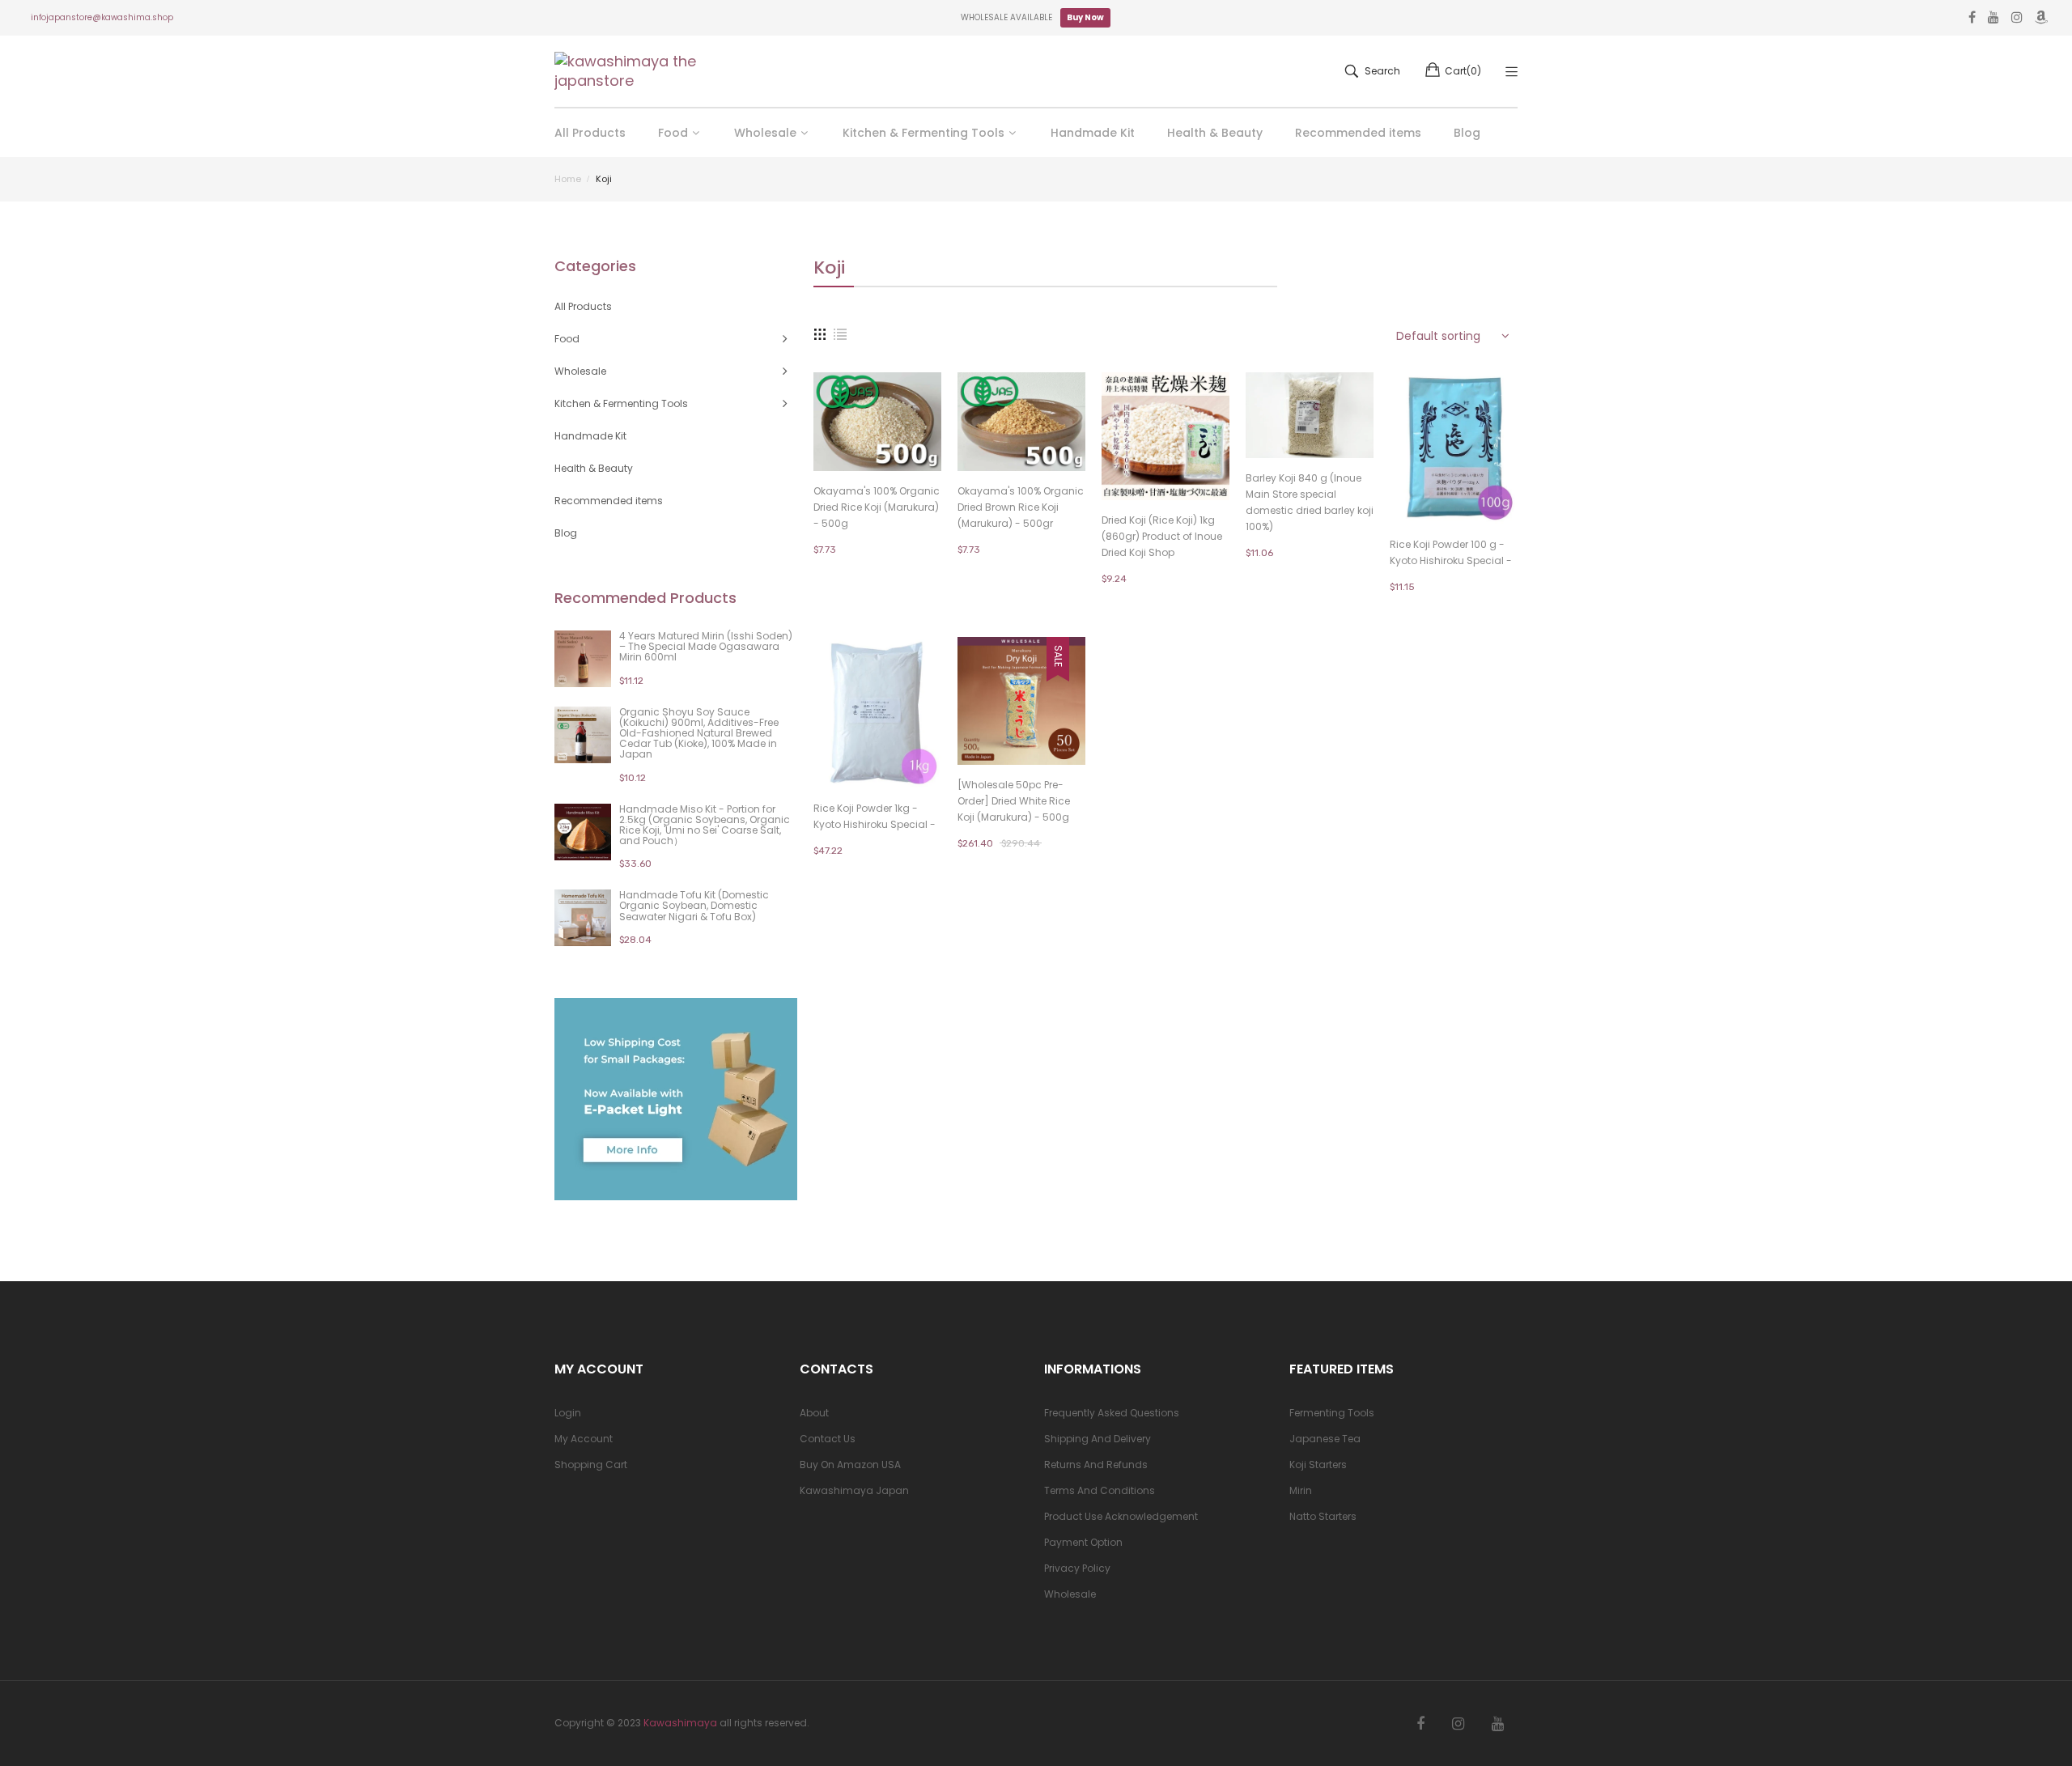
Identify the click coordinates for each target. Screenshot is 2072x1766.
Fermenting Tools (1332, 1413)
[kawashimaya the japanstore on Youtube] (1498, 1724)
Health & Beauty (594, 468)
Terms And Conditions (1100, 1490)
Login (568, 1413)
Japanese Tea (1325, 1439)
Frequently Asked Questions (1112, 1413)
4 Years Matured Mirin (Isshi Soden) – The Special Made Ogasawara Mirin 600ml (706, 646)
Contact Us (828, 1439)
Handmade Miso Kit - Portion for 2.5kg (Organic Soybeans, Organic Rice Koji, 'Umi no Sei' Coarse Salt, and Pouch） (705, 825)
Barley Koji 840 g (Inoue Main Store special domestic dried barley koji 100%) (1310, 502)
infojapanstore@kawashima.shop (102, 17)
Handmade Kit (590, 436)
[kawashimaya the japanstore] (627, 71)
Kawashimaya (680, 1723)
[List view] (840, 333)
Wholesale (1070, 1594)
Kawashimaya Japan (854, 1490)
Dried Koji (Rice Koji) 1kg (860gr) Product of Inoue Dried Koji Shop (1162, 536)
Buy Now (1085, 17)
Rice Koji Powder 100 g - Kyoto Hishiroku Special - (1451, 552)
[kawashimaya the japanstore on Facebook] (1420, 1724)
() (1463, 71)
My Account (584, 1439)
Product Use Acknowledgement (1121, 1516)
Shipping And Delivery (1098, 1439)
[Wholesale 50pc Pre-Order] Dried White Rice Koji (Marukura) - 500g (1014, 801)
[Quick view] (937, 443)
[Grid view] (820, 333)
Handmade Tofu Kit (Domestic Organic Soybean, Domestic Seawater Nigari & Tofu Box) (694, 905)
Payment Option (1083, 1542)
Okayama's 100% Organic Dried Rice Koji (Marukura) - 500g (877, 507)
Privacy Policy (1077, 1568)
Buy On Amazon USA (850, 1465)
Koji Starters (1318, 1465)
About (814, 1413)
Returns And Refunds (1096, 1465)
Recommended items (609, 501)
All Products (583, 306)
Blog (566, 533)
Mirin (1301, 1490)
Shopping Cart (591, 1465)
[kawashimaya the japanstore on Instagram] (1458, 1724)
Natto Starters (1323, 1516)
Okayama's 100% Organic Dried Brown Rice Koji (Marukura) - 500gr (1021, 507)
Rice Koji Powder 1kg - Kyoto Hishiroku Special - (875, 816)
